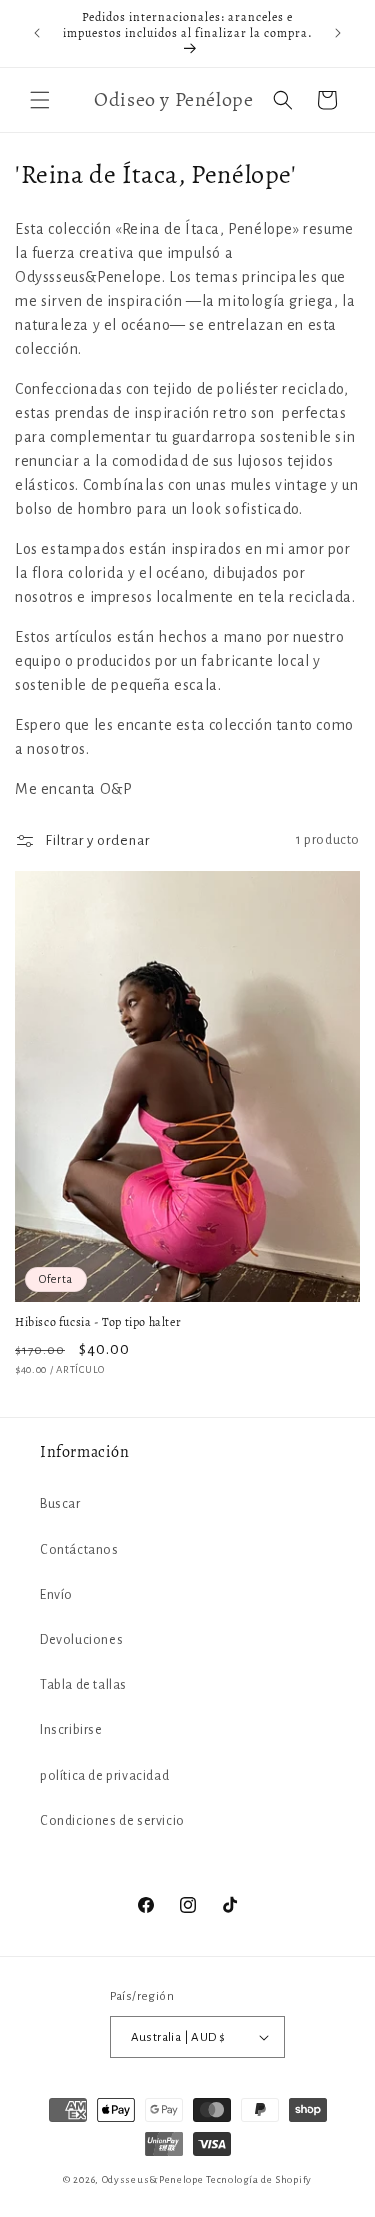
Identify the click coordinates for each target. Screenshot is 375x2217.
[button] (40, 100)
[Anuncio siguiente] (338, 33)
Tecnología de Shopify (259, 2179)
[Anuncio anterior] (37, 33)
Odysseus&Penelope (154, 2179)
